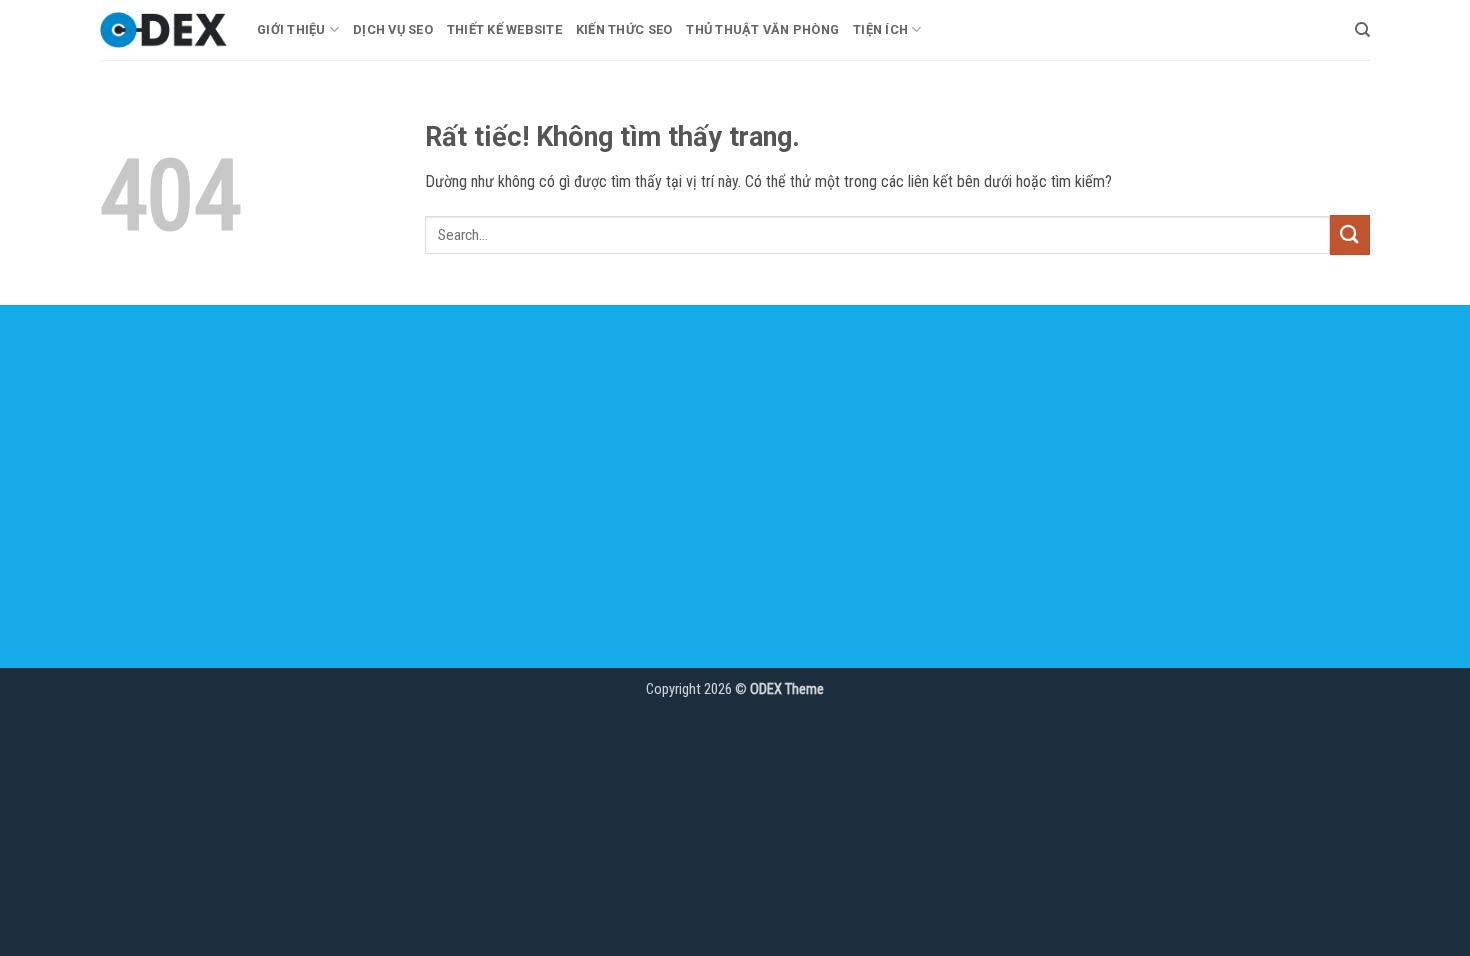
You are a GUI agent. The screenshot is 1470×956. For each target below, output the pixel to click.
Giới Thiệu (291, 29)
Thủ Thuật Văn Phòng (762, 29)
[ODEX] (163, 30)
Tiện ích (880, 29)
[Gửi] (1350, 234)
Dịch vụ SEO (393, 29)
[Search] (1362, 30)
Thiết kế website (504, 29)
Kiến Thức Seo (624, 29)
